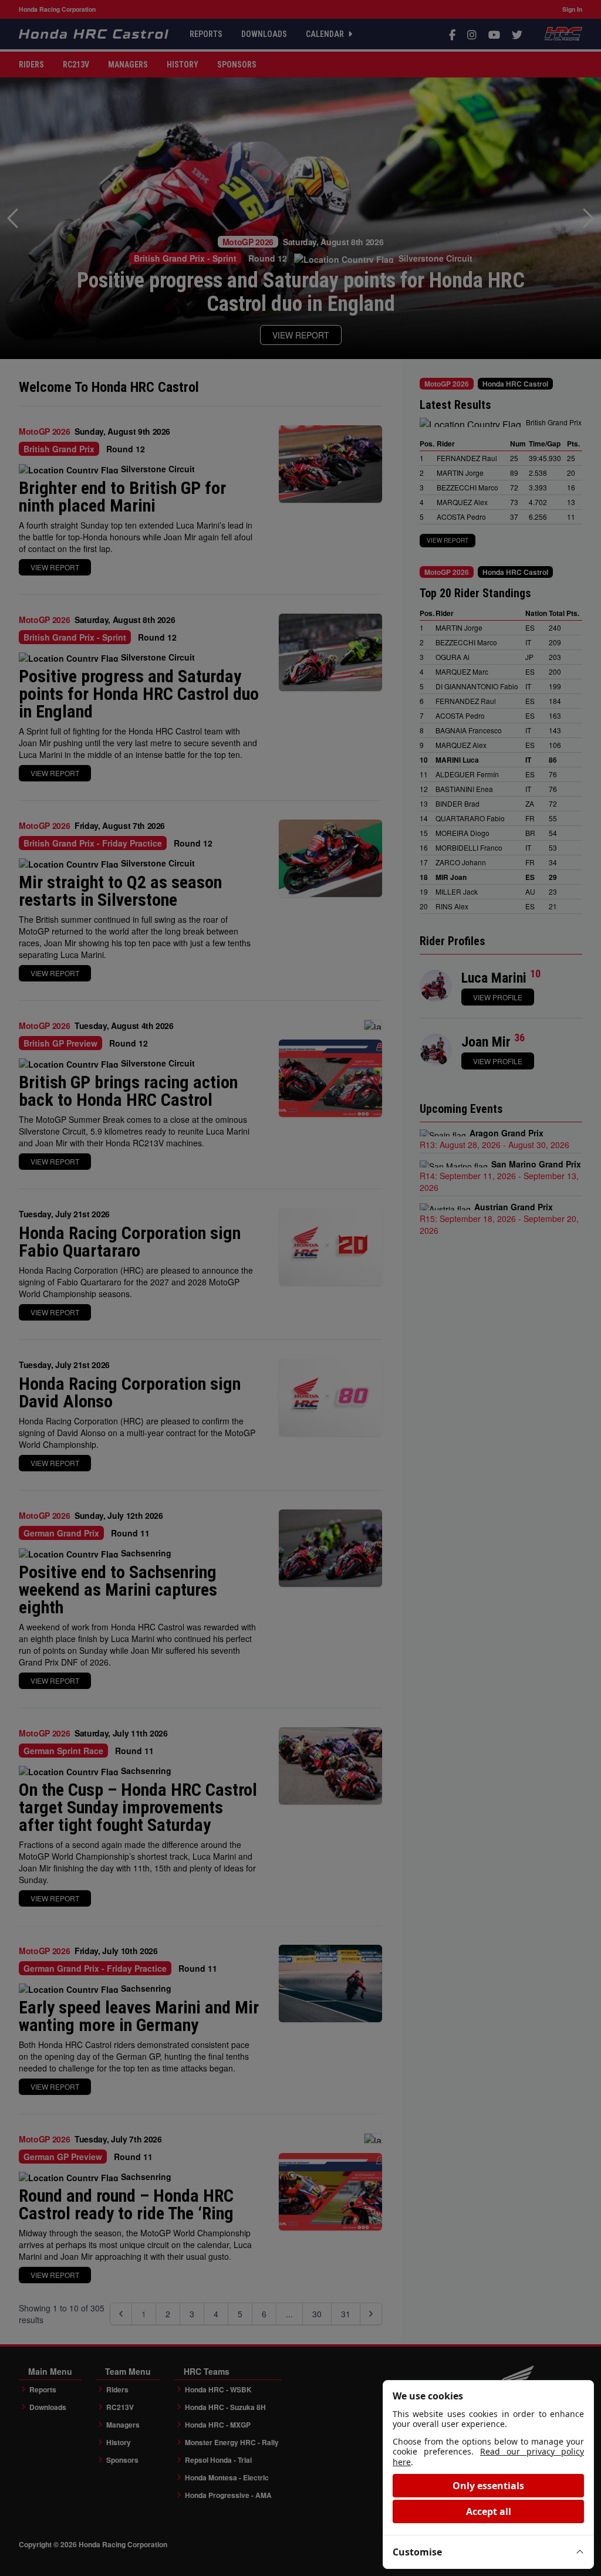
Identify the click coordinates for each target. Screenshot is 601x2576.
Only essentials (488, 2486)
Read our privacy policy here (488, 2457)
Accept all (489, 2511)
